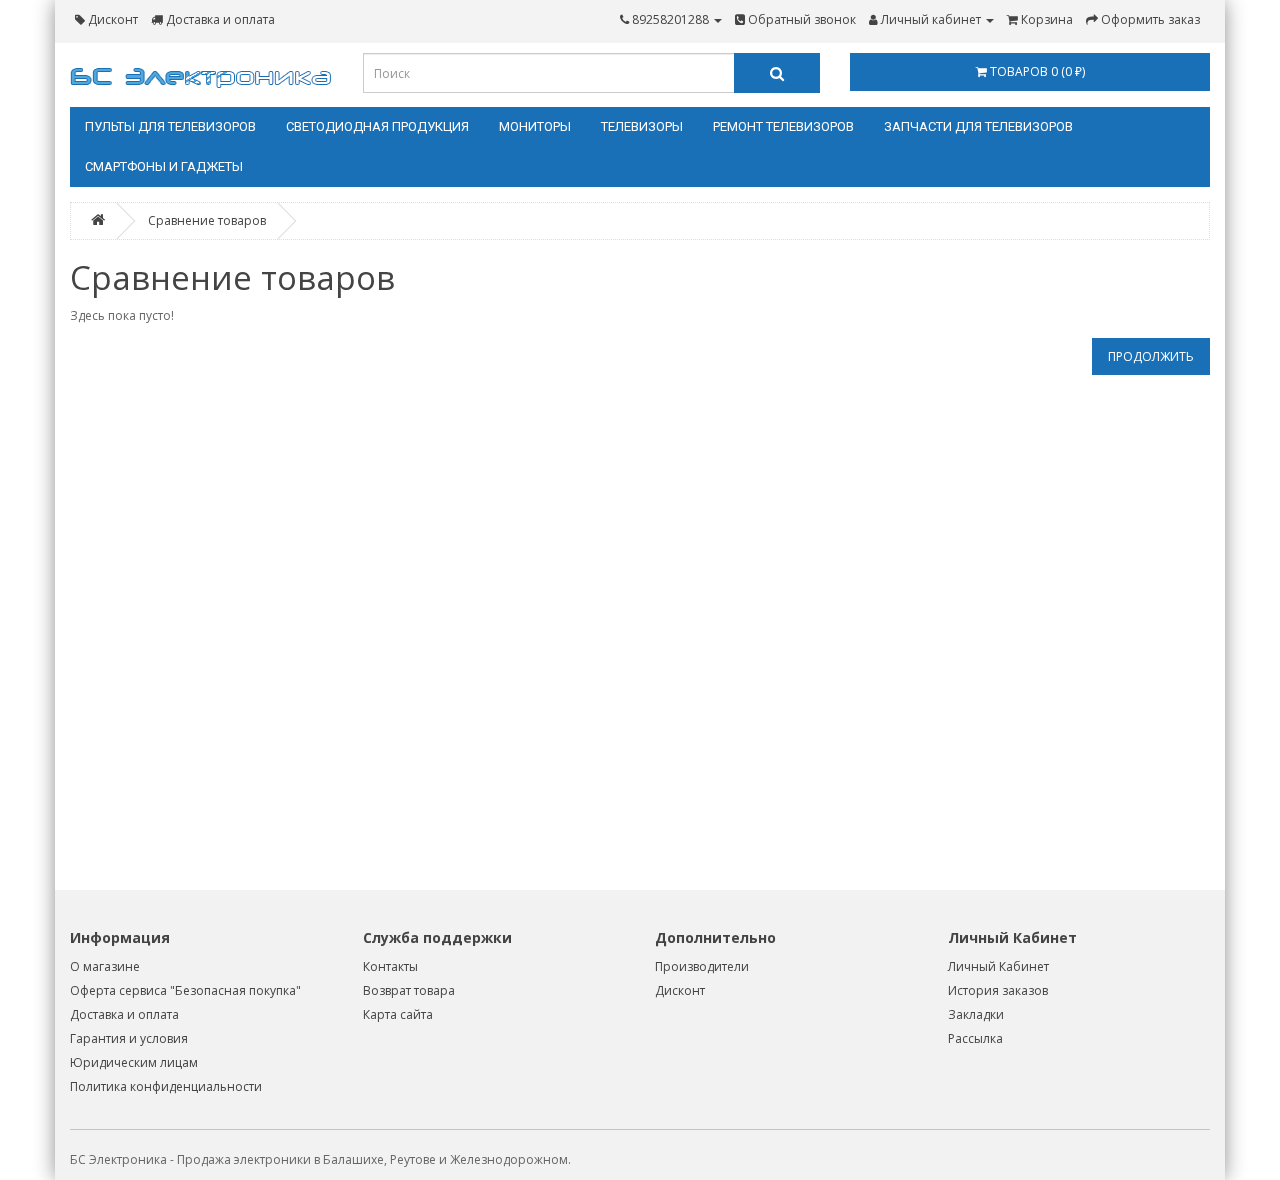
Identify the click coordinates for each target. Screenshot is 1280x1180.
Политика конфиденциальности (166, 1086)
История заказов (998, 990)
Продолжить (1151, 356)
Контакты (390, 966)
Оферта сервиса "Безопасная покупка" (185, 990)
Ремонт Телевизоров (783, 126)
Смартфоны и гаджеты (164, 166)
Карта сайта (398, 1014)
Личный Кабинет (998, 966)
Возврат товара (409, 990)
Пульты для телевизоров (170, 126)
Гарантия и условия (129, 1038)
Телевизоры (642, 126)
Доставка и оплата (124, 1014)
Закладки (976, 1014)
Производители (702, 966)
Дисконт (680, 990)
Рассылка (975, 1038)
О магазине (105, 966)
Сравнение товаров (207, 220)
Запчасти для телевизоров (978, 126)
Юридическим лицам (134, 1062)
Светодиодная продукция (377, 126)
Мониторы (535, 126)
